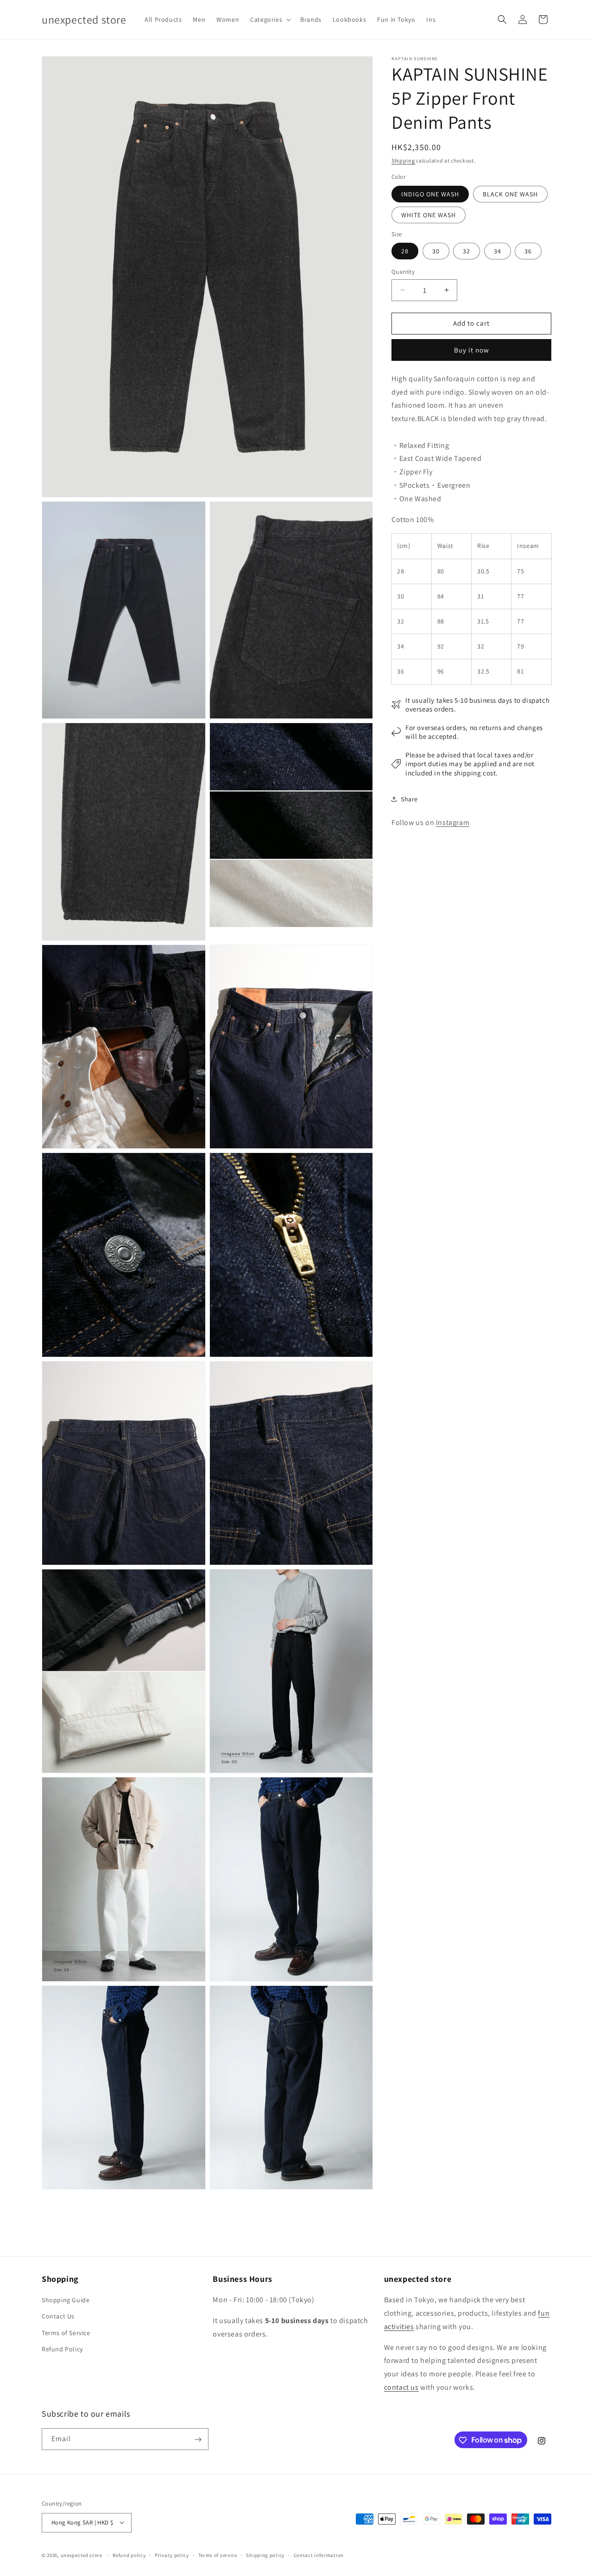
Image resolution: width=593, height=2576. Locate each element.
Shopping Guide (66, 2300)
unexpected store (82, 2555)
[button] (270, 19)
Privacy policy (172, 2555)
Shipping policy (265, 2555)
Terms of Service (66, 2333)
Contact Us (58, 2317)
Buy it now (472, 350)
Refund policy (129, 2555)
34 (498, 251)
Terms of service (218, 2555)
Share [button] (409, 799)
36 (528, 251)
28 (405, 251)
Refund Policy (62, 2349)
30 (436, 251)
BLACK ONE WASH (510, 194)
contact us (401, 2387)
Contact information (319, 2555)
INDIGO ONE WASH (430, 194)
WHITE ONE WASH (429, 215)
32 (467, 251)
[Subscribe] (198, 2440)
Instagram (453, 822)
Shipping (403, 161)
